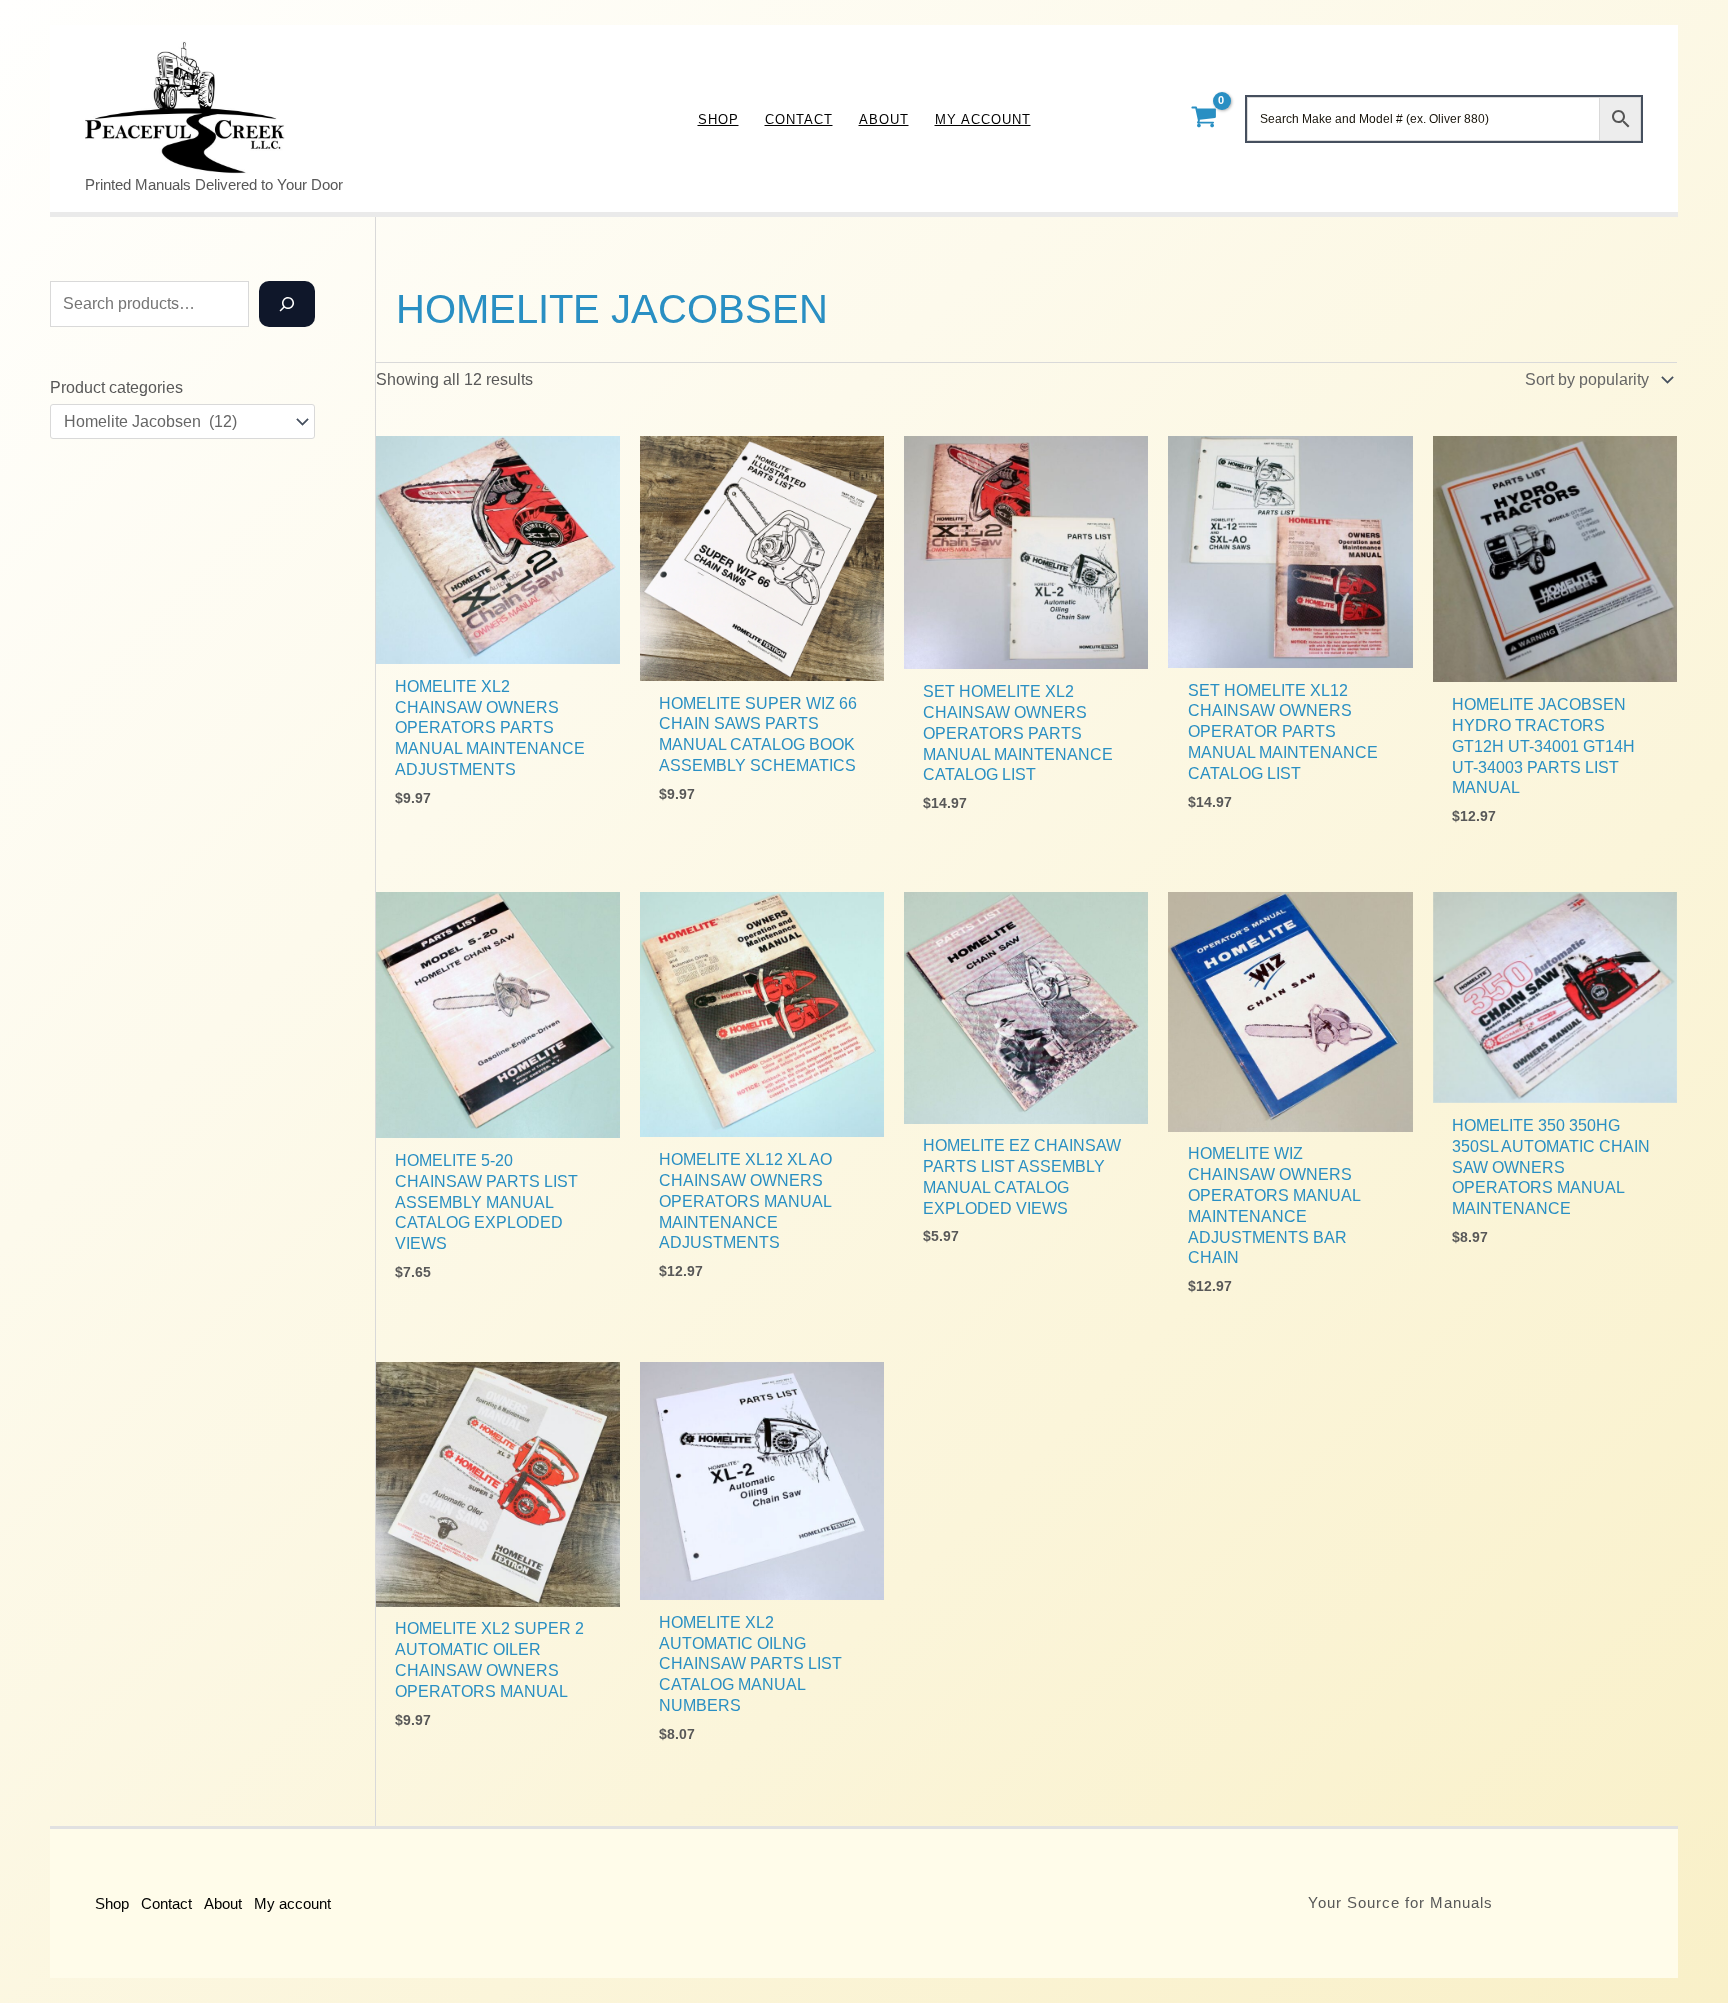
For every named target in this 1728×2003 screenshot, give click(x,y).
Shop (112, 1903)
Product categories (116, 387)
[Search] (287, 304)
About (223, 1903)
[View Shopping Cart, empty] (1203, 118)
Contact (166, 1903)
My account (292, 1903)
